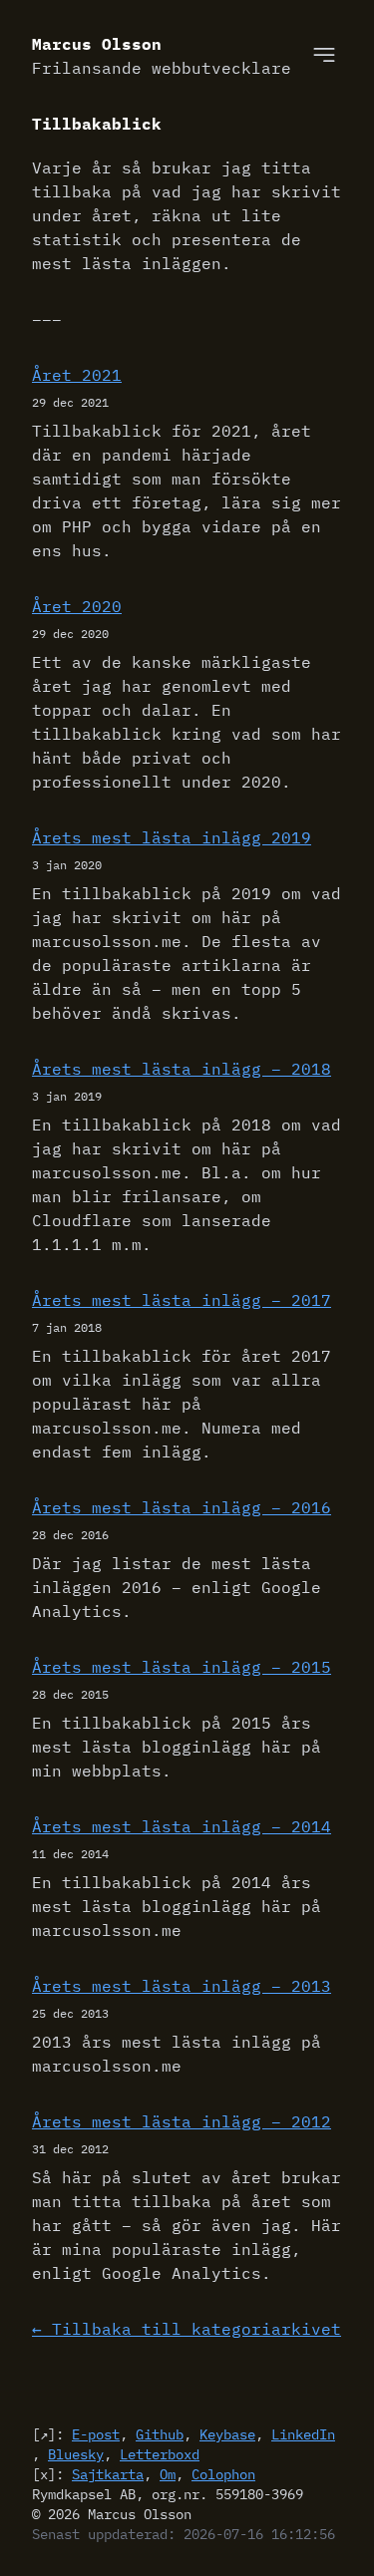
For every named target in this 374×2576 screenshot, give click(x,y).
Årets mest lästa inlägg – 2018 (182, 1069)
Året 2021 (77, 375)
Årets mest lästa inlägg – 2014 (182, 1826)
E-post (96, 2434)
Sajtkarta (108, 2474)
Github (160, 2434)
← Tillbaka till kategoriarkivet (187, 2329)
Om (168, 2474)
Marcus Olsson (162, 56)
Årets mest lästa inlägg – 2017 (182, 1300)
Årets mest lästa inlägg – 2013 (182, 1986)
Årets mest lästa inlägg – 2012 (182, 2121)
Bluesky (76, 2454)
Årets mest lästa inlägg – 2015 (182, 1667)
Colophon (223, 2474)
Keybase (227, 2434)
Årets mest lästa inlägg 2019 (172, 837)
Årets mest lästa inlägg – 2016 (182, 1507)
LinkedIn (303, 2434)
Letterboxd (160, 2454)
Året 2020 (77, 606)
